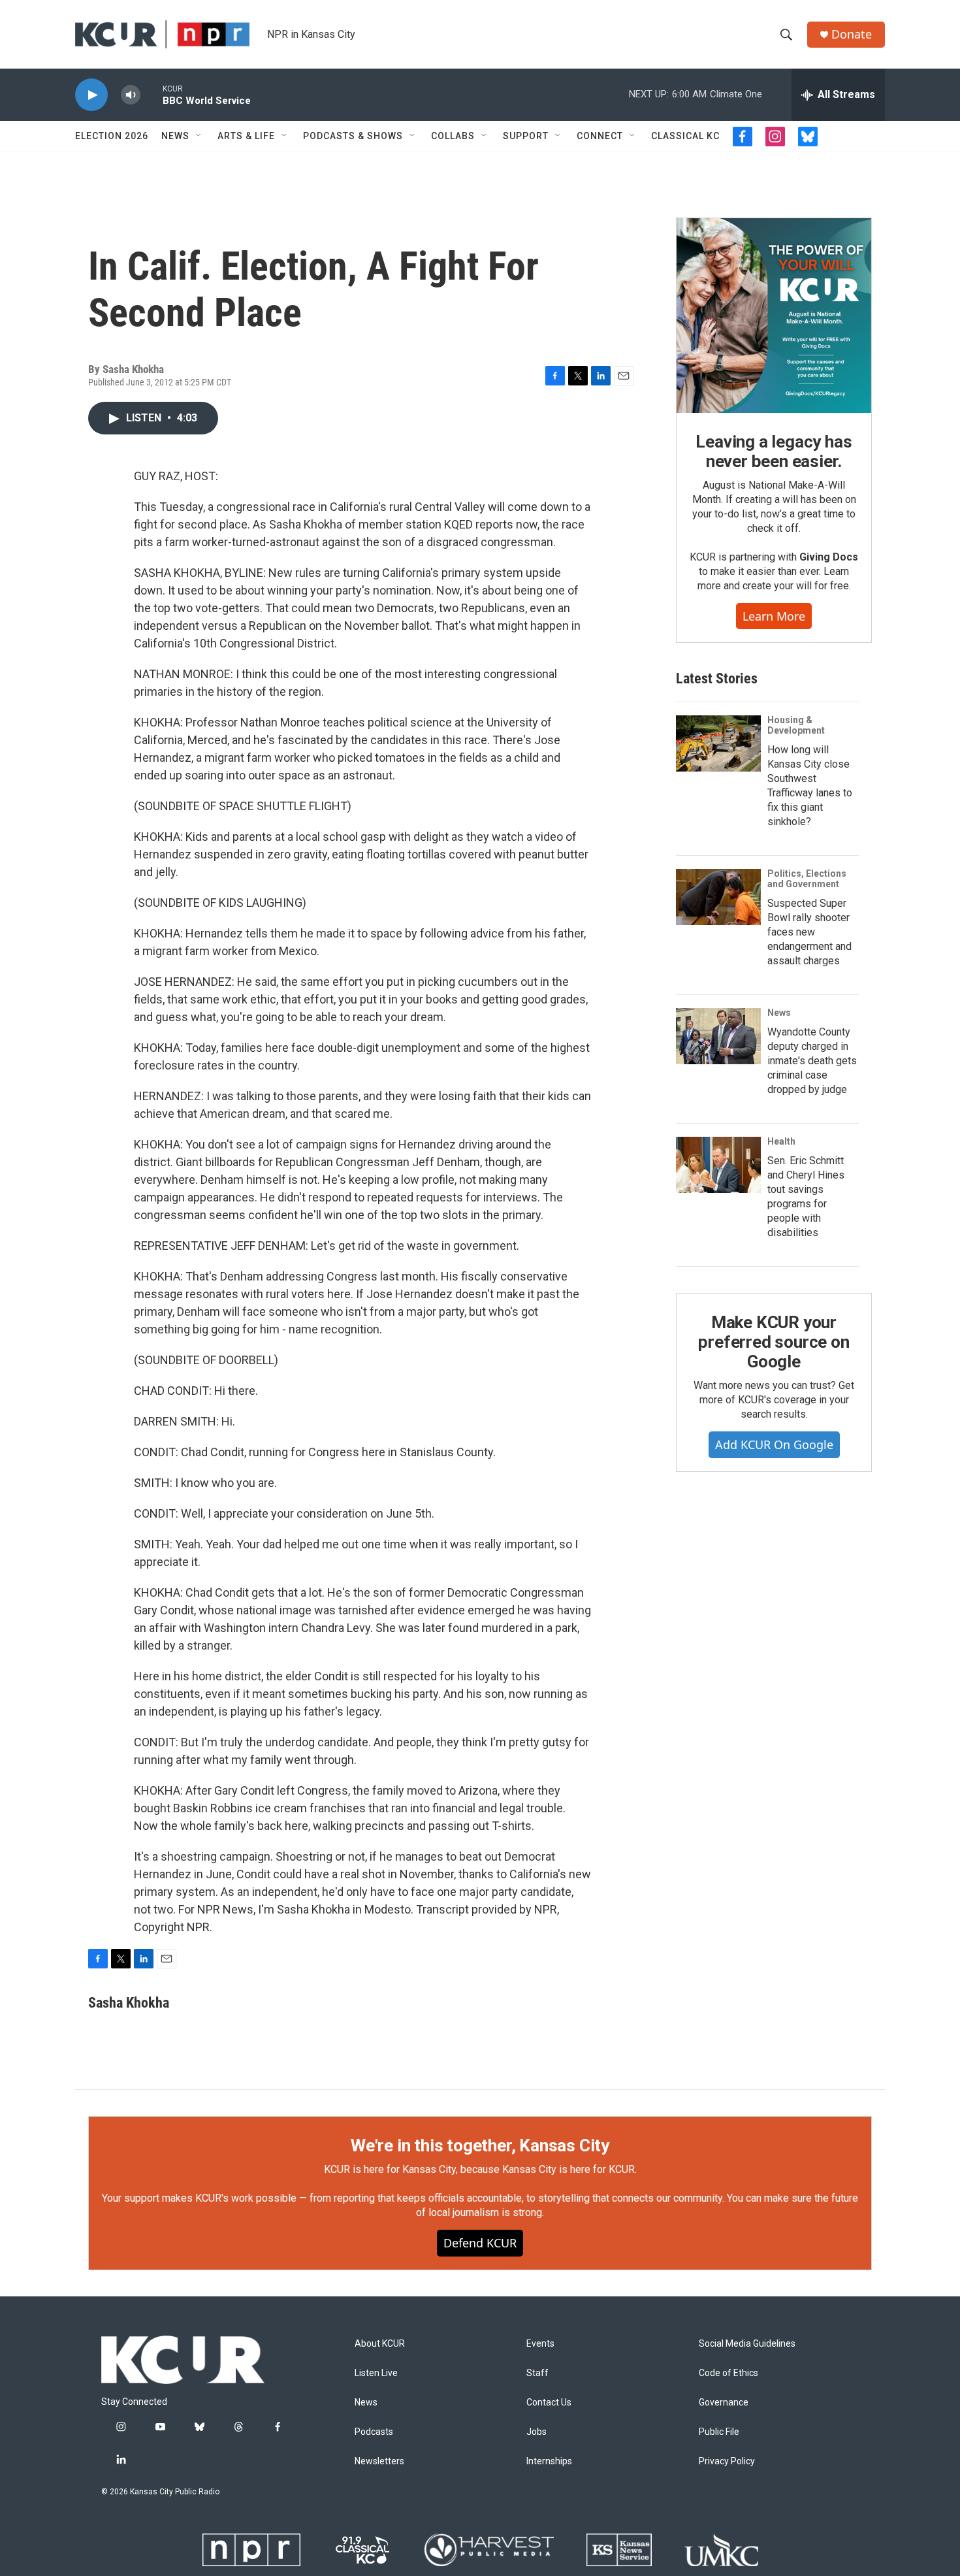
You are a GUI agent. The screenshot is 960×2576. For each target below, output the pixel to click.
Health (781, 1141)
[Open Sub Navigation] (199, 136)
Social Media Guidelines (747, 2344)
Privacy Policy (727, 2461)
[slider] (152, 94)
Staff (537, 2373)
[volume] (131, 95)
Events (540, 2344)
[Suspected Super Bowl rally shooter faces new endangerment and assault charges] (718, 897)
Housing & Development (796, 725)
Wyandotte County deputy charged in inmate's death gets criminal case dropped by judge (812, 1061)
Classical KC (685, 136)
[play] (91, 95)
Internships (549, 2461)
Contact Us (549, 2403)
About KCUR (380, 2344)
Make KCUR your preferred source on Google (774, 1342)
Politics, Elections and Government (807, 879)
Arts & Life (246, 136)
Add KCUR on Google (774, 1444)
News (175, 136)
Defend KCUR (480, 2243)
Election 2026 (112, 136)
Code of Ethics (728, 2373)
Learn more (774, 616)
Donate (852, 34)
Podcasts (374, 2432)
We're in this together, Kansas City (480, 2145)
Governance (724, 2403)
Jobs (536, 2432)
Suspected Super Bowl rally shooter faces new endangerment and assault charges (809, 932)
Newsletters (379, 2461)
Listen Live (376, 2373)
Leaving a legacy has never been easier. (774, 451)
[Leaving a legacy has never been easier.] (774, 316)
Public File (719, 2432)
